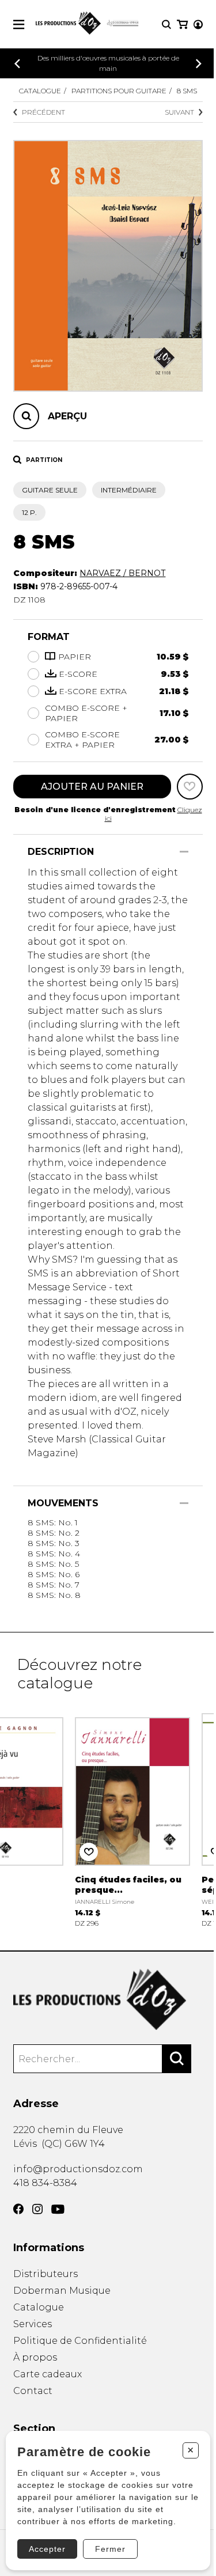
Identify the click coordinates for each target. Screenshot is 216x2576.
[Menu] (19, 24)
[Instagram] (37, 2209)
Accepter (47, 2549)
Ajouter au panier (92, 787)
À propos (35, 2357)
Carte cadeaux (48, 2374)
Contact (33, 2391)
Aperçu (67, 416)
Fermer (110, 2549)
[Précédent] (17, 64)
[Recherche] (166, 24)
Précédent (43, 112)
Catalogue (40, 91)
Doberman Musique (62, 2291)
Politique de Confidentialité (80, 2341)
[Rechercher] (177, 2059)
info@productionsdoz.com (78, 2169)
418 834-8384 (45, 2183)
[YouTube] (58, 2209)
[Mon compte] (198, 24)
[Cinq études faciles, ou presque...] (132, 1819)
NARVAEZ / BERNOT (122, 573)
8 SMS (187, 91)
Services (33, 2324)
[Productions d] (108, 2000)
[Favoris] (190, 787)
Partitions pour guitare (119, 91)
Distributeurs (46, 2274)
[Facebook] (18, 2209)
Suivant (179, 112)
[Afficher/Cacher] (184, 852)
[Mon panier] (182, 24)
